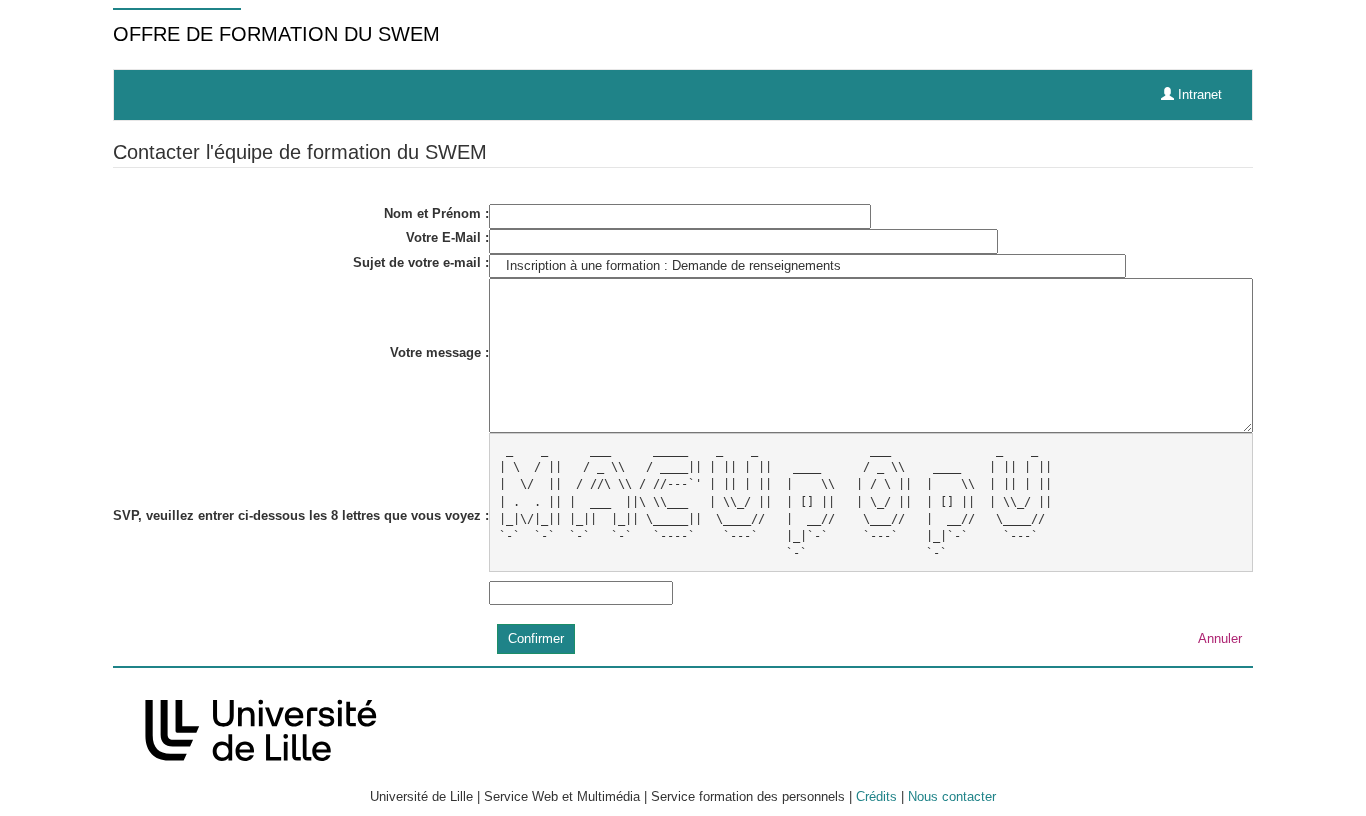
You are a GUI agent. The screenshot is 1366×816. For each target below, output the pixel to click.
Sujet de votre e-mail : (421, 262)
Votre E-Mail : (447, 237)
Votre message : (439, 352)
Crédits (876, 796)
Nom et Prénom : (436, 213)
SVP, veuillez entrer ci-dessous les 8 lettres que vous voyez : (301, 515)
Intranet (1198, 94)
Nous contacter (952, 796)
